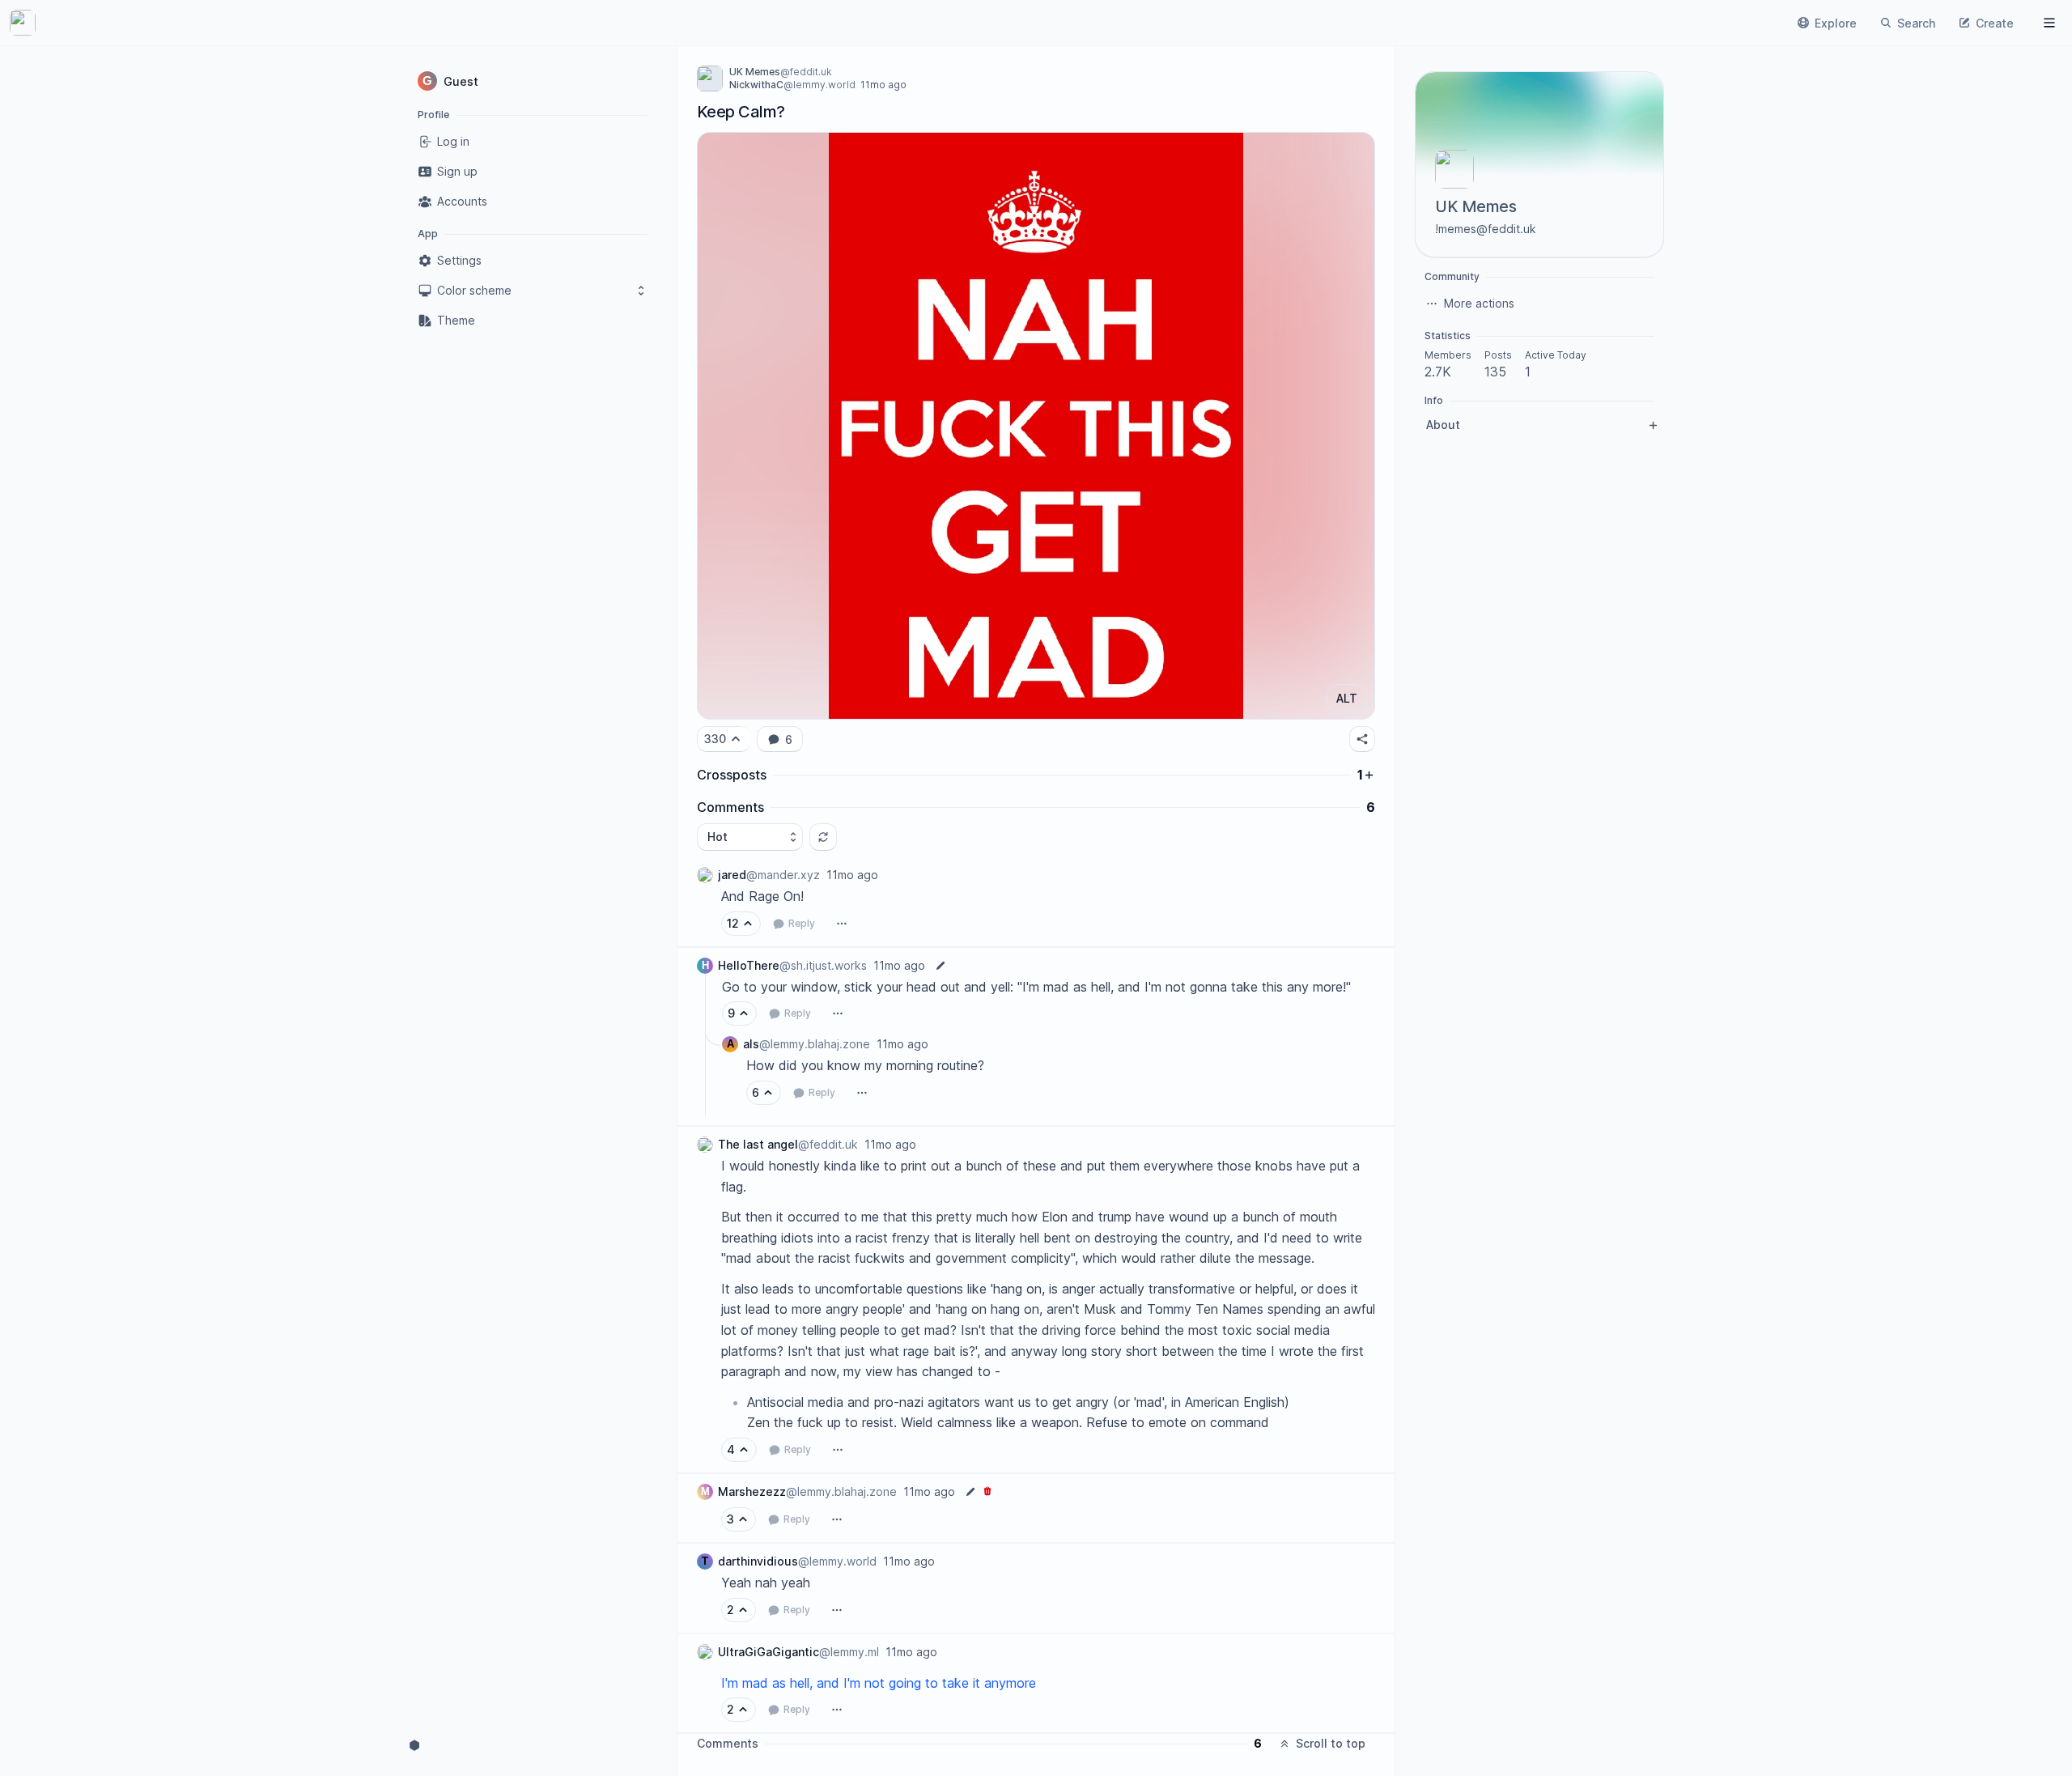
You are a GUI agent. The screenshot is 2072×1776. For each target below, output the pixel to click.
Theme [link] (456, 320)
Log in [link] (453, 141)
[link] (23, 23)
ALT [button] (1347, 698)
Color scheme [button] (474, 290)
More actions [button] (1479, 303)
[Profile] (2049, 23)
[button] (533, 81)
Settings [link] (459, 260)
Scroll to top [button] (1331, 1743)
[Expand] (705, 902)
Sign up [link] (457, 171)
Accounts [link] (462, 201)
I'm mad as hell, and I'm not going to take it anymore (879, 1683)
